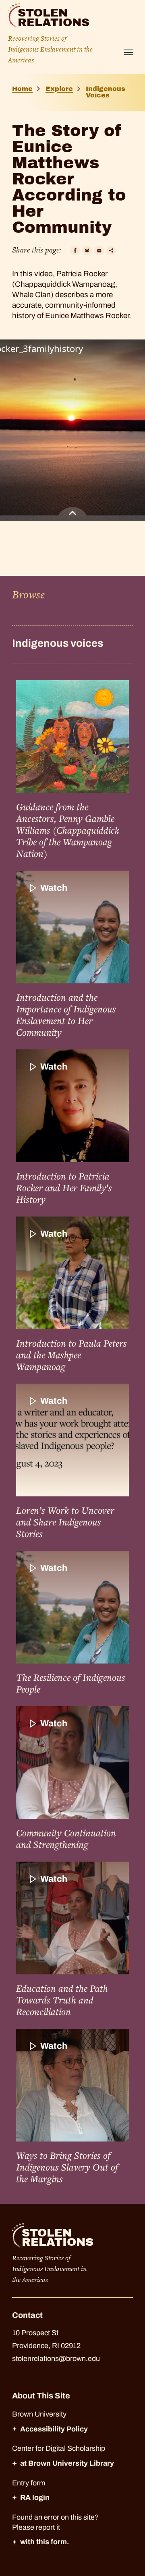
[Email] (99, 250)
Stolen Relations (54, 18)
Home (22, 89)
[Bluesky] (87, 250)
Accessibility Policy (54, 2429)
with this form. (45, 2542)
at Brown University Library (67, 2463)
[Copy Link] (111, 250)
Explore (59, 89)
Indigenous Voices (106, 92)
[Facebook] (75, 250)
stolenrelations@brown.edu (56, 2359)
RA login (35, 2497)
